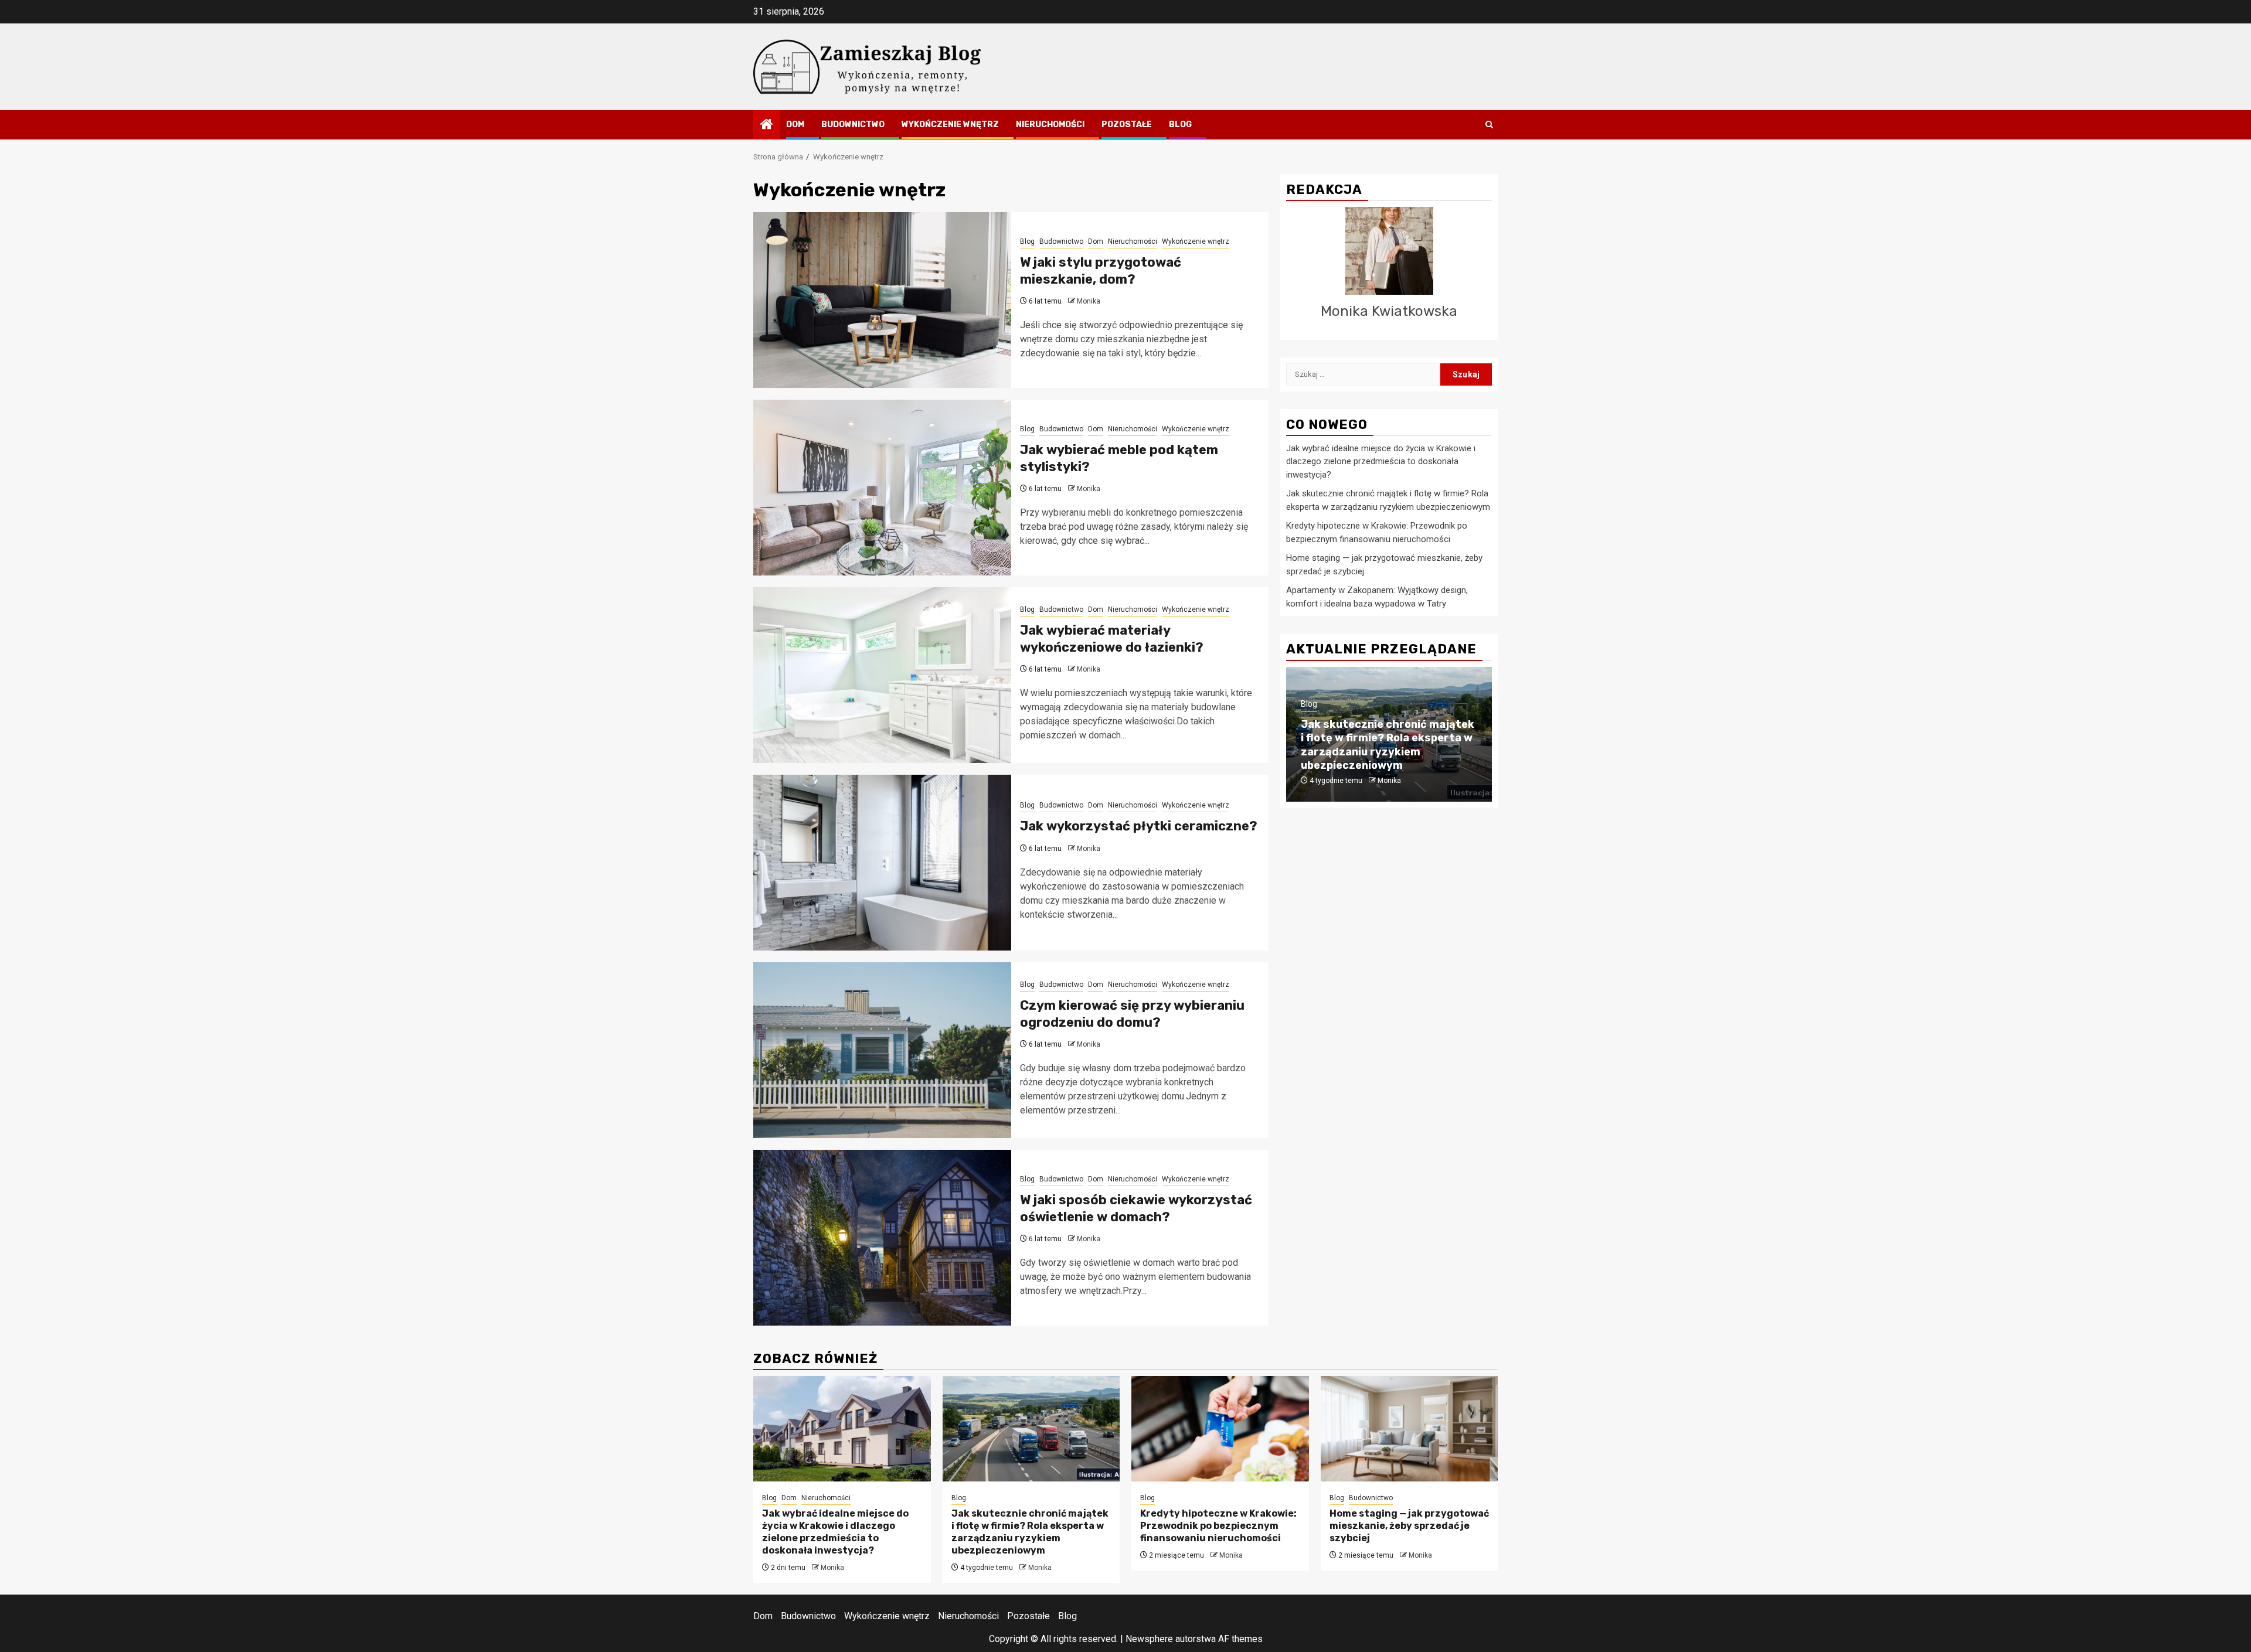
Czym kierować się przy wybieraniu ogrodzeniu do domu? (1132, 1014)
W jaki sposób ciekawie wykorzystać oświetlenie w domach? (1136, 1208)
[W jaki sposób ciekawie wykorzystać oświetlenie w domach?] (882, 1238)
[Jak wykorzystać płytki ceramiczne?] (882, 863)
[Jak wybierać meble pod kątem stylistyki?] (882, 488)
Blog (1180, 125)
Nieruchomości (1050, 125)
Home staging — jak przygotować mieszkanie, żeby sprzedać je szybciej (1409, 1526)
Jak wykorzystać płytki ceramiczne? (1139, 826)
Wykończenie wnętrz (950, 125)
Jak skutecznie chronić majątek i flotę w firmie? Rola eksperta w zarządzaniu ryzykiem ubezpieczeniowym (1388, 745)
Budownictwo (853, 125)
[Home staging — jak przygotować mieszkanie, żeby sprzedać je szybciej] (1410, 1429)
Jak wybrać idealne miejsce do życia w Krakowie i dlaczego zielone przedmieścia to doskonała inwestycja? (1381, 461)
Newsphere (1149, 1639)
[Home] (767, 125)
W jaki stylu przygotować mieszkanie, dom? (1101, 271)
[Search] (1489, 125)
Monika (1089, 301)
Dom (795, 125)
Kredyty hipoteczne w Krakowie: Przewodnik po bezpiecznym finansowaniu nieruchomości (1218, 1526)
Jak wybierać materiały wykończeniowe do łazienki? (1112, 639)
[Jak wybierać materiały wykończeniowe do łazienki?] (882, 675)
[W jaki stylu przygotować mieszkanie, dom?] (882, 300)
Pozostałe (1127, 125)
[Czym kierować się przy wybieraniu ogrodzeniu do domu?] (882, 1050)
